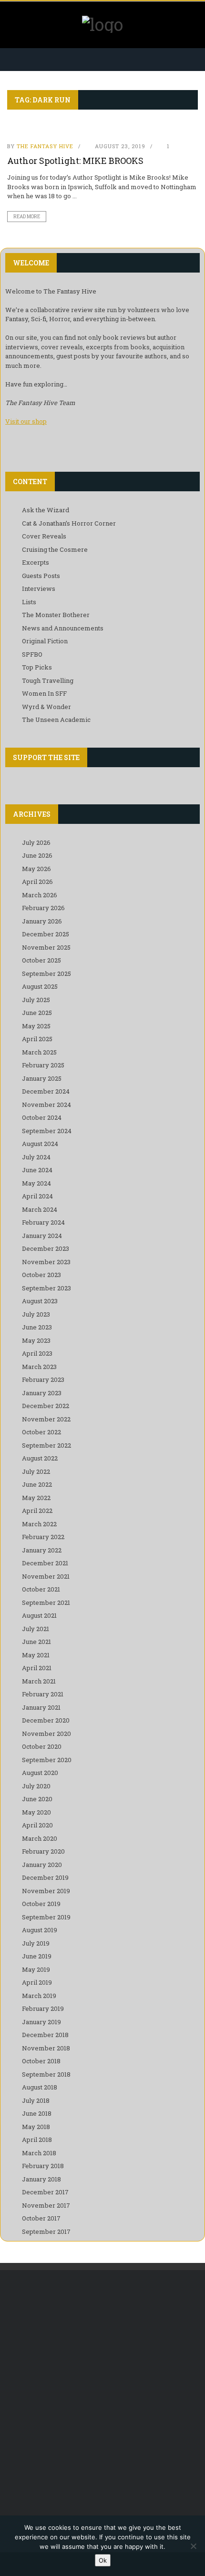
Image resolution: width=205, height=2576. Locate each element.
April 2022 (37, 1511)
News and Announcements (63, 628)
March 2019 (39, 1996)
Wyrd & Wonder (46, 707)
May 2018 (36, 2127)
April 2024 (37, 1196)
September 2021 (46, 1602)
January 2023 (42, 1393)
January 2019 (41, 2022)
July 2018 (36, 2100)
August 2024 (40, 1144)
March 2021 (39, 1681)
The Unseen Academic (56, 720)
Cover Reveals (44, 536)
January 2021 (41, 1707)
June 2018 (37, 2113)
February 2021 (43, 1694)
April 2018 (37, 2140)
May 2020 (36, 1812)
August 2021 (39, 1615)
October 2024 (42, 1117)
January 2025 (42, 1078)
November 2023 (46, 1262)
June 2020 (37, 1799)
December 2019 (45, 1877)
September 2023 (46, 1288)
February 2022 (43, 1537)
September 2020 (47, 1760)
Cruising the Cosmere (55, 549)
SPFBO (32, 654)
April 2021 (37, 1668)
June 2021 (36, 1642)
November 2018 (46, 2048)
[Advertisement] (102, 2392)
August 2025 (40, 986)
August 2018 (40, 2087)
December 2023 (46, 1248)
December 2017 (45, 2192)
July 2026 (36, 842)
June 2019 (37, 1956)
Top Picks (37, 667)
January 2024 (42, 1236)
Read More (27, 217)
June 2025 (37, 1013)
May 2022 (36, 1498)
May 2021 (36, 1655)
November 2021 (46, 1576)
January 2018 (41, 2179)
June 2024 (37, 1170)
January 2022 (42, 1550)
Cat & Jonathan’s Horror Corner (69, 523)
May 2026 (36, 869)
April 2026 (37, 882)
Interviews (39, 588)
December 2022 (46, 1406)
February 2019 (43, 2008)
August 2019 (40, 1930)
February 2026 (43, 908)
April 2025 (37, 1039)
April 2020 (37, 1825)
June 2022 (37, 1484)
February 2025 (43, 1065)
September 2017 (46, 2231)
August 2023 (40, 1301)
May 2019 (36, 1969)
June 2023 (37, 1327)
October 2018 (41, 2061)
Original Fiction (45, 641)
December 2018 (45, 2035)
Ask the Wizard (46, 510)
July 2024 (36, 1157)
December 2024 (46, 1091)
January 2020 (42, 1865)
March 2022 (39, 1524)
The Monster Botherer (56, 615)
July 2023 (36, 1314)
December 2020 (46, 1720)
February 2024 (43, 1222)
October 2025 (41, 960)
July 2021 (36, 1629)
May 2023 (36, 1340)
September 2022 (46, 1445)
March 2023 (39, 1367)
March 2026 (40, 895)
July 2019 (36, 1943)
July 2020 (36, 1786)
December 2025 (46, 934)
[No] (193, 2546)
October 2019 (41, 1904)
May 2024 (36, 1183)
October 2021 (41, 1589)
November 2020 (46, 1734)
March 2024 (40, 1209)
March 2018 (39, 2153)
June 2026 (37, 855)
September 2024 (47, 1131)
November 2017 (46, 2205)
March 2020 (40, 1838)
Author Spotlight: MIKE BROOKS (75, 161)
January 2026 (42, 921)
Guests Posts (41, 576)
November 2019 (46, 1891)
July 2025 (36, 1000)
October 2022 (41, 1432)
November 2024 (46, 1105)
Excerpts (36, 562)
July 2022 (36, 1471)
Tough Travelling (48, 680)
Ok (103, 2560)
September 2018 (46, 2074)
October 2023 (41, 1275)
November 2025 (46, 947)
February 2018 (43, 2166)
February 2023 (43, 1379)
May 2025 (36, 1026)
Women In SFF (44, 693)
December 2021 (45, 1563)
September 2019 (46, 1917)
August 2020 (40, 1773)
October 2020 (42, 1746)
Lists (29, 602)
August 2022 (40, 1458)
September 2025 (46, 974)
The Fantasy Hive (45, 146)
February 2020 (43, 1851)
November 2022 (46, 1419)
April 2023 (37, 1353)
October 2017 (41, 2218)
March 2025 (39, 1052)
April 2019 (37, 1982)
